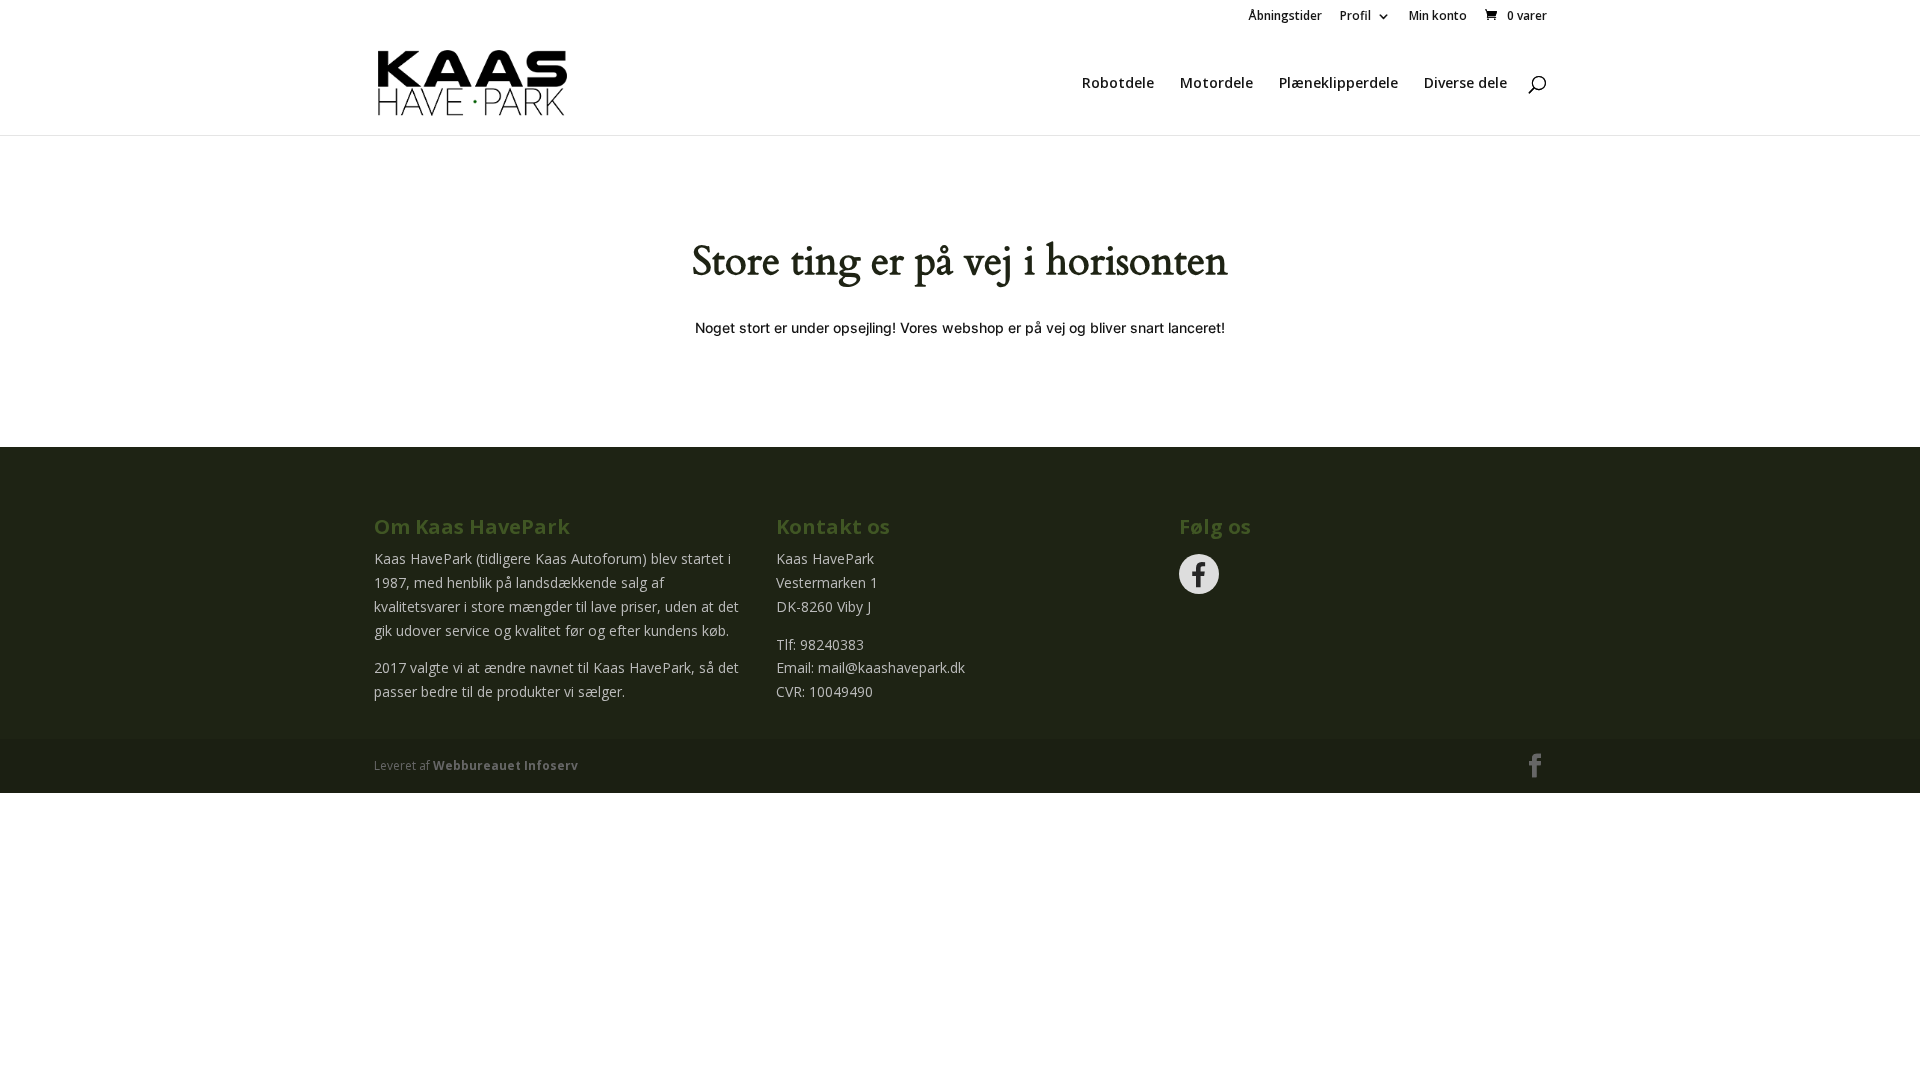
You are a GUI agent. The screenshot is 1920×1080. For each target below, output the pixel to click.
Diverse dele (1465, 84)
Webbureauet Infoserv (505, 765)
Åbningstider (1285, 17)
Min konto (1438, 17)
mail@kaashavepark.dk (891, 667)
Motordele (1216, 84)
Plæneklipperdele (1338, 84)
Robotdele (1118, 84)
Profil (1355, 17)
